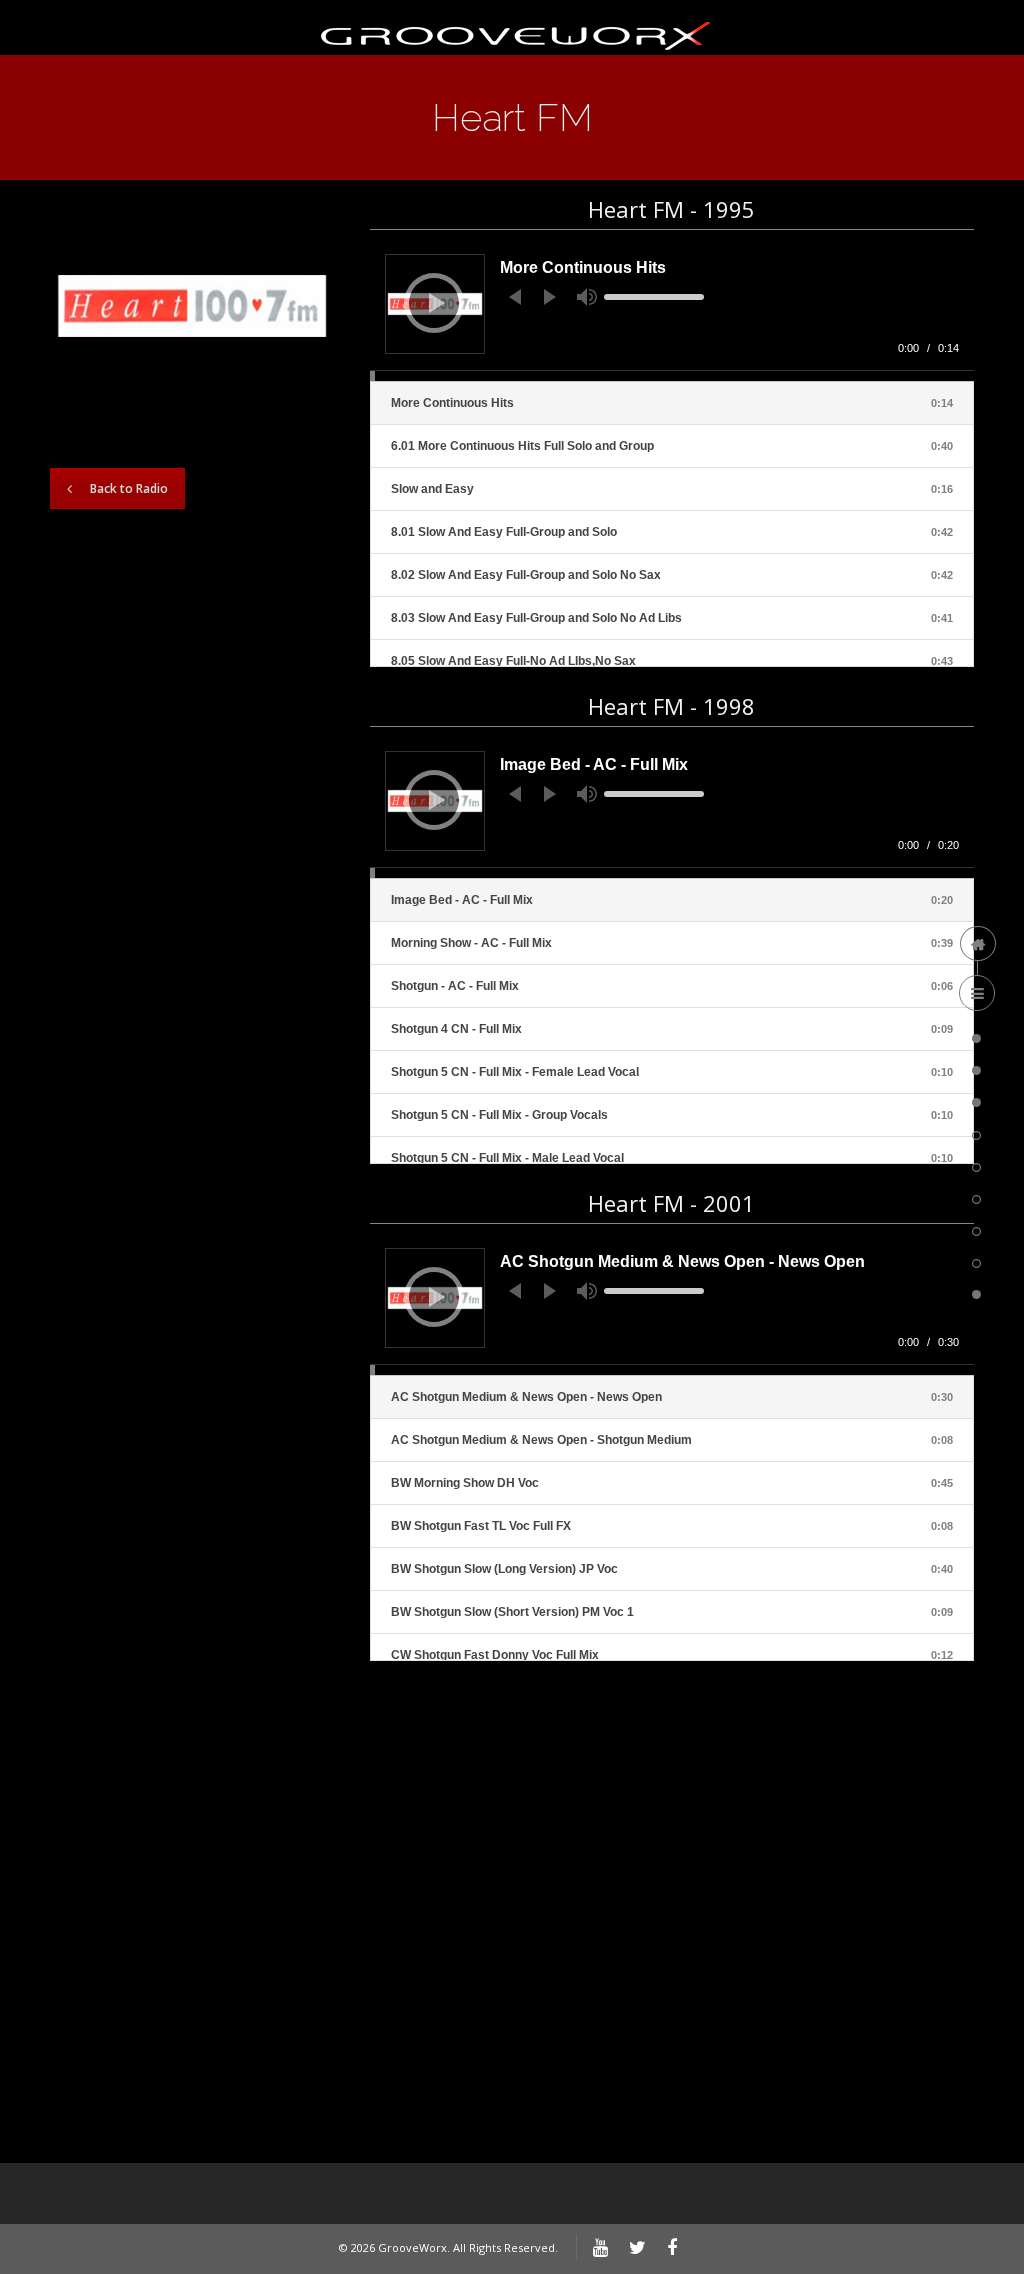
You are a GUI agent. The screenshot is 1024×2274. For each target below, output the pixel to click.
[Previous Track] (515, 297)
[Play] (437, 303)
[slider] (654, 297)
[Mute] (587, 297)
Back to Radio (129, 488)
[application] (672, 310)
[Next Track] (550, 297)
